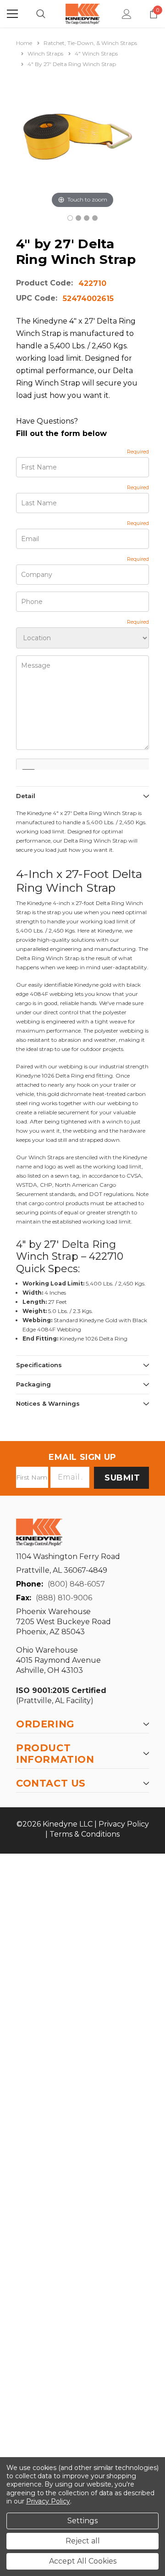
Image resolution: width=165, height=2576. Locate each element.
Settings (82, 2521)
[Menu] (12, 14)
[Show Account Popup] (127, 14)
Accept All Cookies (83, 2561)
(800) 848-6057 (76, 1584)
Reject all (83, 2541)
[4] (70, 218)
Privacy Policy (124, 1824)
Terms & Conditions (85, 1834)
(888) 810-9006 (64, 1598)
